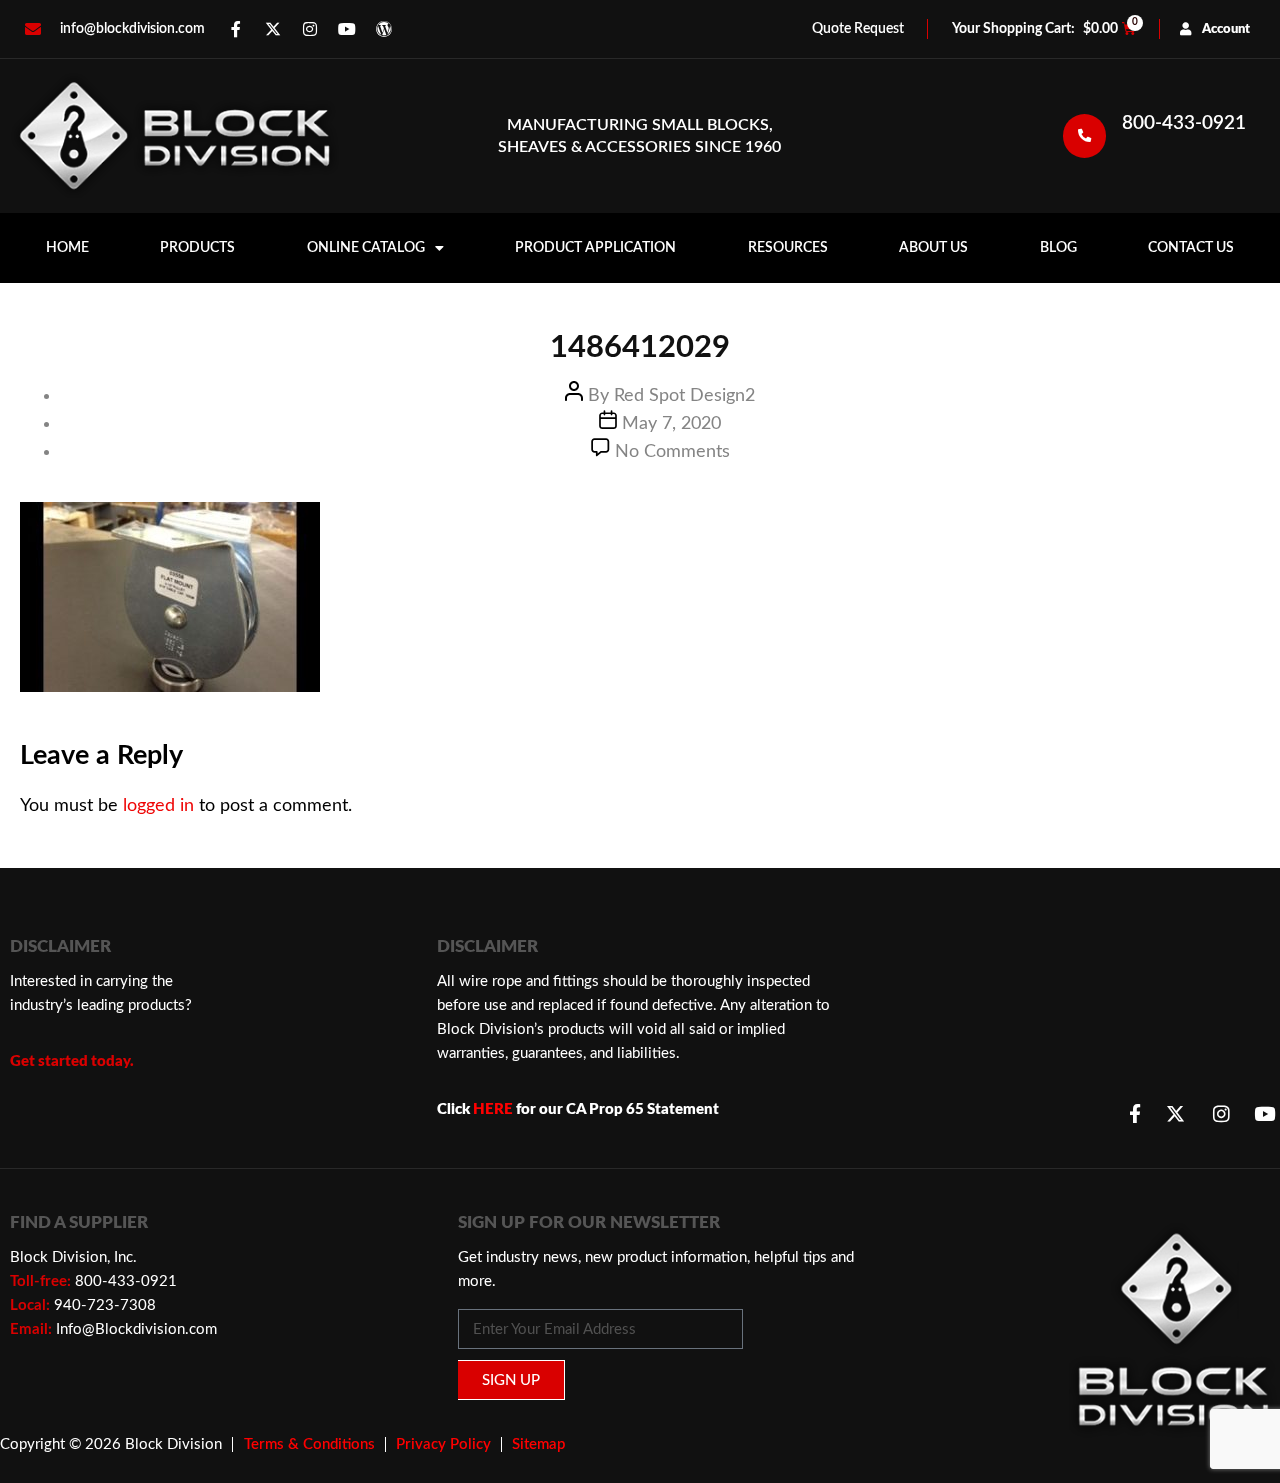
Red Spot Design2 (684, 396)
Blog (1058, 248)
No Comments (672, 452)
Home (67, 248)
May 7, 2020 (671, 424)
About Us (933, 248)
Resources (788, 248)
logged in (158, 806)
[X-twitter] (273, 29)
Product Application (595, 248)
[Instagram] (310, 29)
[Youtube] (347, 29)
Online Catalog (366, 248)
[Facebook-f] (236, 29)
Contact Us (1191, 248)
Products (197, 248)
